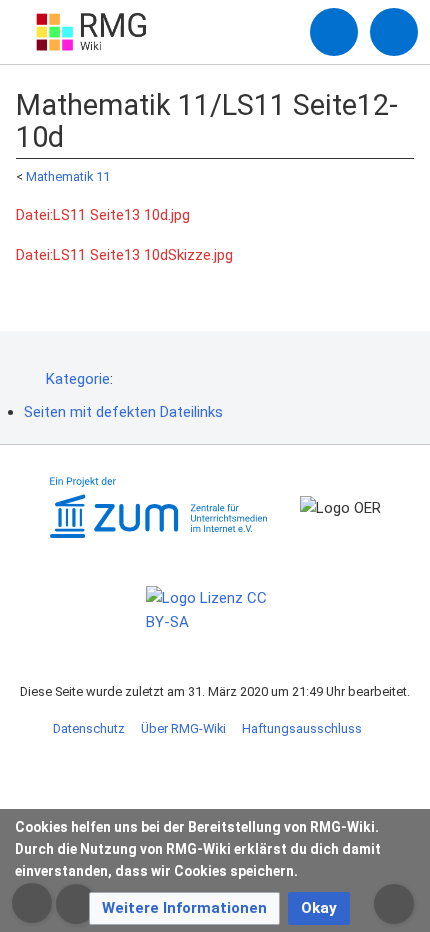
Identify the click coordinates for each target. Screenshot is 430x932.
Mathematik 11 (68, 176)
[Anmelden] (334, 32)
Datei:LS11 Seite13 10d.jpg (103, 215)
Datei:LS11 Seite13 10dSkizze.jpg (124, 255)
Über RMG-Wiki (183, 728)
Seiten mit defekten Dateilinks (123, 412)
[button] (184, 908)
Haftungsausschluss (302, 728)
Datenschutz (89, 728)
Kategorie (78, 379)
